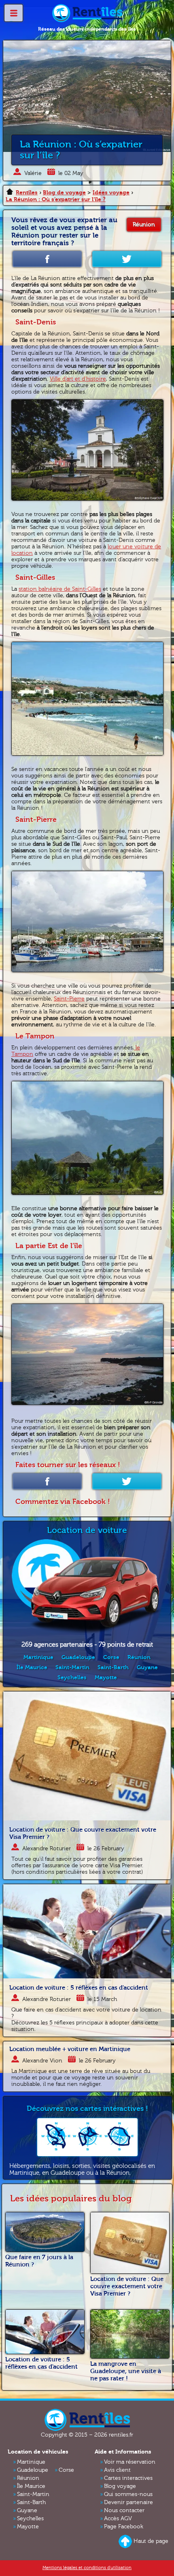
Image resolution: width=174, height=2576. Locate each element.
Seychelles (72, 1678)
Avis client (117, 2470)
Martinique (38, 1657)
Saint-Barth (113, 1667)
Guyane (147, 1667)
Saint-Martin (72, 1667)
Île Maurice (32, 1667)
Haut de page (151, 2541)
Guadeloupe (78, 1657)
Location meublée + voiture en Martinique (70, 2049)
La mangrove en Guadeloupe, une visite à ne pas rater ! (126, 2371)
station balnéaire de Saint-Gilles (60, 589)
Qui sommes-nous (128, 2494)
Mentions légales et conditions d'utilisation (87, 2568)
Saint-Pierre (69, 999)
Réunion (144, 225)
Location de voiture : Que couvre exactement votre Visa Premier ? (127, 2286)
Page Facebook (124, 2527)
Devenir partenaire (128, 2502)
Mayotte (106, 1678)
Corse (111, 1657)
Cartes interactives (128, 2478)
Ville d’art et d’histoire (78, 379)
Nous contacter (124, 2511)
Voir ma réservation (130, 2462)
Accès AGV (118, 2519)
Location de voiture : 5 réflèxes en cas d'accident (79, 1988)
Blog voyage (120, 2486)
